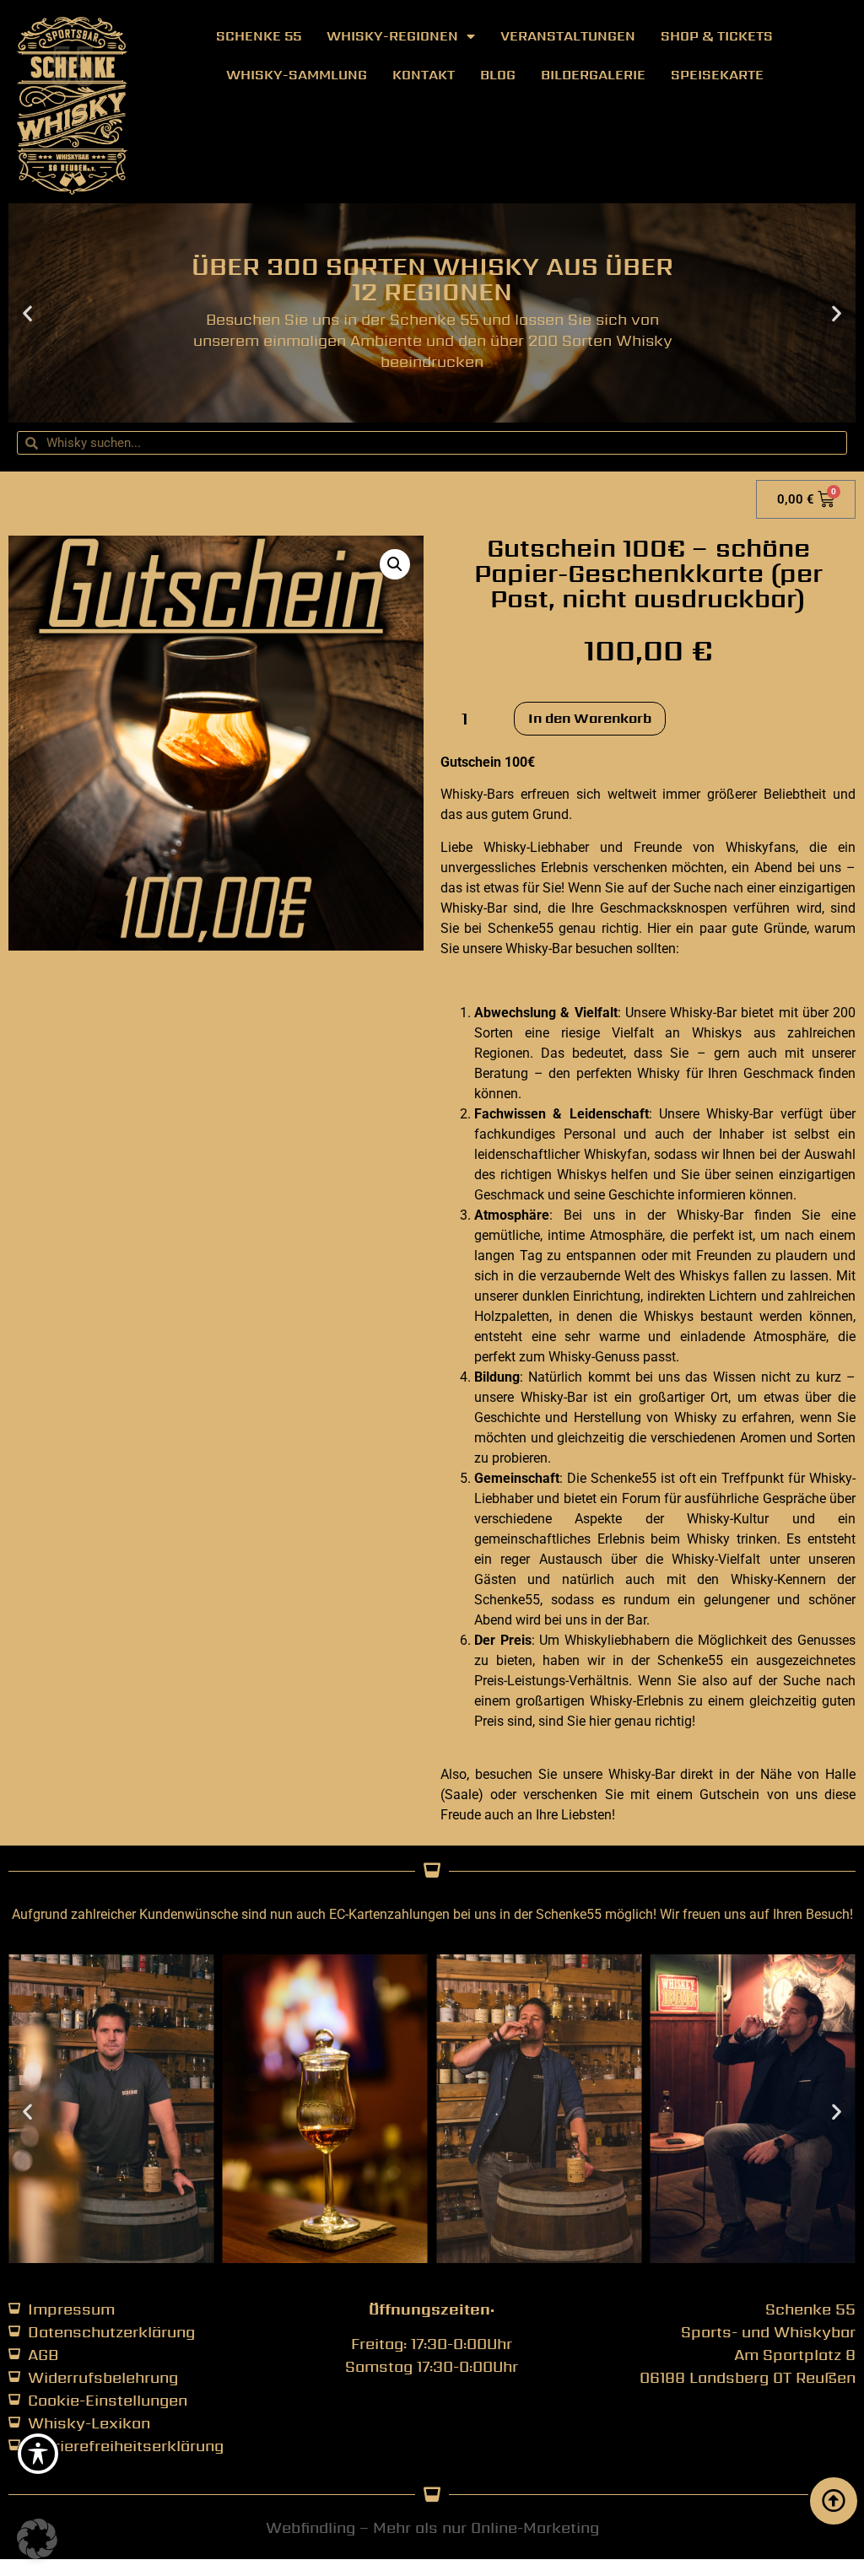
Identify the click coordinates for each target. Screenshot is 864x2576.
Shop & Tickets (717, 36)
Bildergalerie (593, 75)
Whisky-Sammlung (297, 75)
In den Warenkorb (590, 718)
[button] (27, 313)
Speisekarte (717, 75)
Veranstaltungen (568, 36)
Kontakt (424, 75)
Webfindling (310, 2527)
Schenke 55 (259, 36)
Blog (498, 75)
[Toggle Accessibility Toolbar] (38, 2454)
